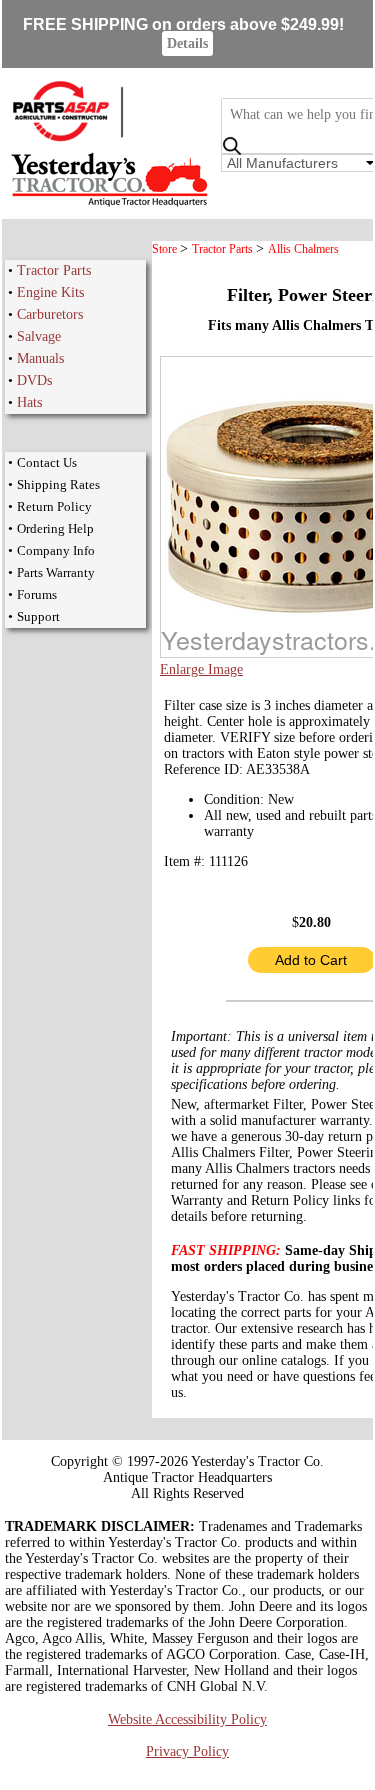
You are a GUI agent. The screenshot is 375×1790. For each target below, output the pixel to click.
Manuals (40, 358)
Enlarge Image (201, 669)
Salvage (39, 336)
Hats (29, 402)
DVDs (34, 380)
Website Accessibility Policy (187, 1719)
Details (187, 43)
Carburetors (50, 314)
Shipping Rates (58, 484)
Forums (37, 594)
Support (38, 616)
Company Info (56, 550)
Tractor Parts (54, 270)
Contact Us (47, 462)
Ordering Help (55, 528)
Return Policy (54, 506)
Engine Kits (50, 292)
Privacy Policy (187, 1751)
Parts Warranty (56, 572)
